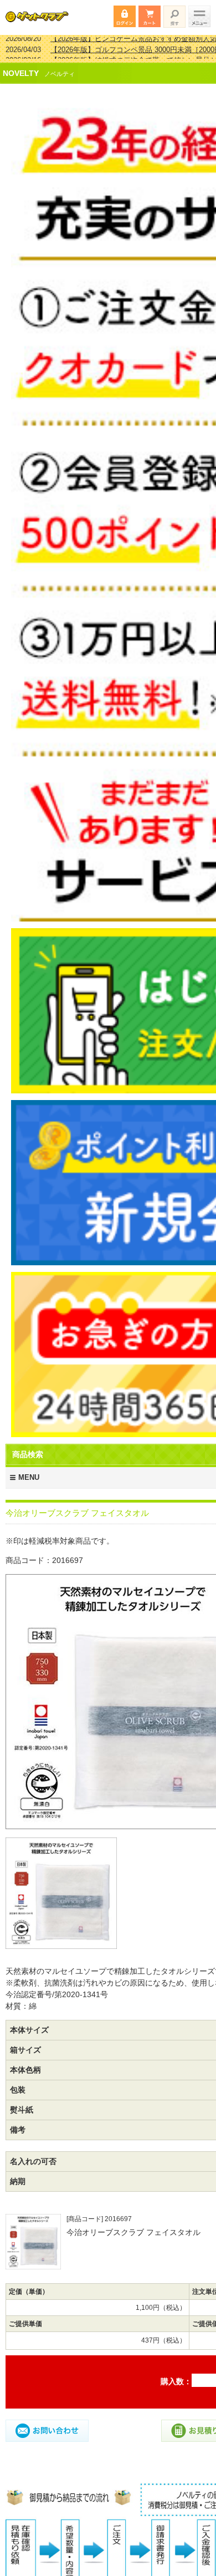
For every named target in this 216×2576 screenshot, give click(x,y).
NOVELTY (21, 66)
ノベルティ (60, 67)
